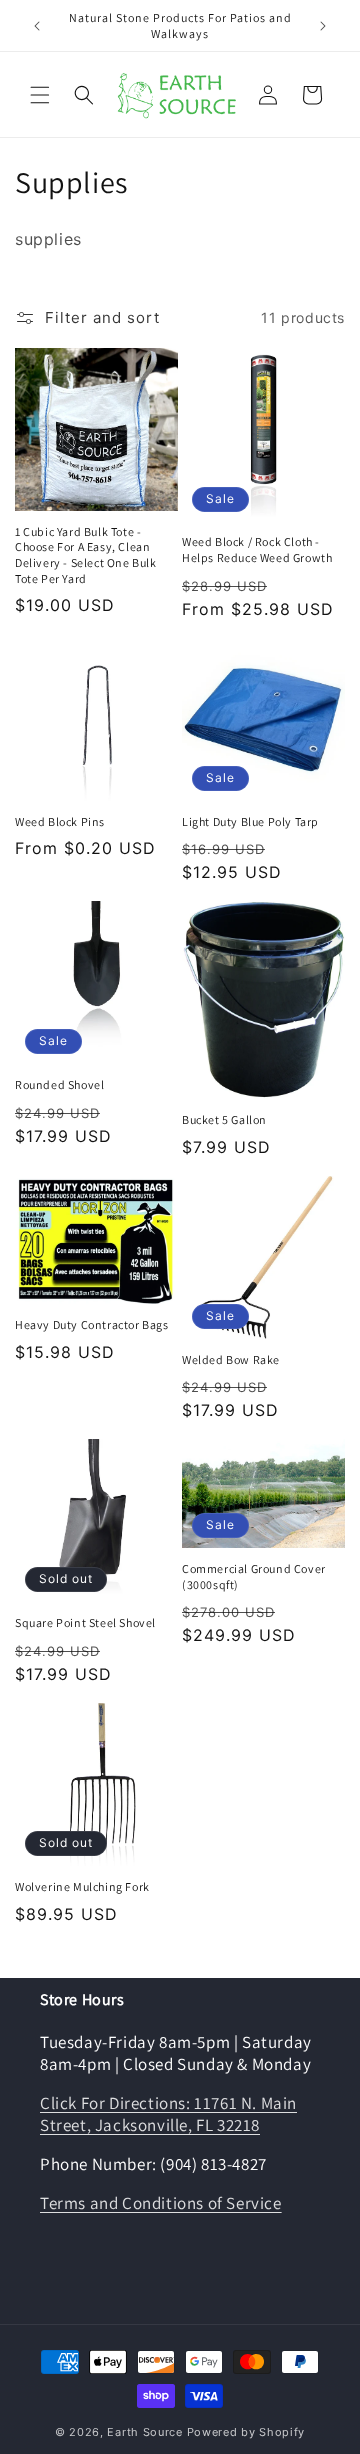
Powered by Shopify (246, 2432)
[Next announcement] (323, 26)
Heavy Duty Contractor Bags (92, 1324)
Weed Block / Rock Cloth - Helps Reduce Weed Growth (257, 549)
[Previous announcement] (37, 26)
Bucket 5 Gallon (224, 1119)
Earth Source (144, 2432)
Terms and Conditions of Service (161, 2203)
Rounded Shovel (59, 1084)
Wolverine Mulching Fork (82, 1886)
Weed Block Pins (60, 821)
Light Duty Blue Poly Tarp (250, 821)
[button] (40, 95)
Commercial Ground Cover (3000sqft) (254, 1576)
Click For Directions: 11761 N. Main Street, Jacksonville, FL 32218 (168, 2114)
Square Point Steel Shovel (85, 1622)
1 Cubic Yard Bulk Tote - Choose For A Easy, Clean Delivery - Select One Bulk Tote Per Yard (86, 555)
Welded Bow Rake (231, 1359)
